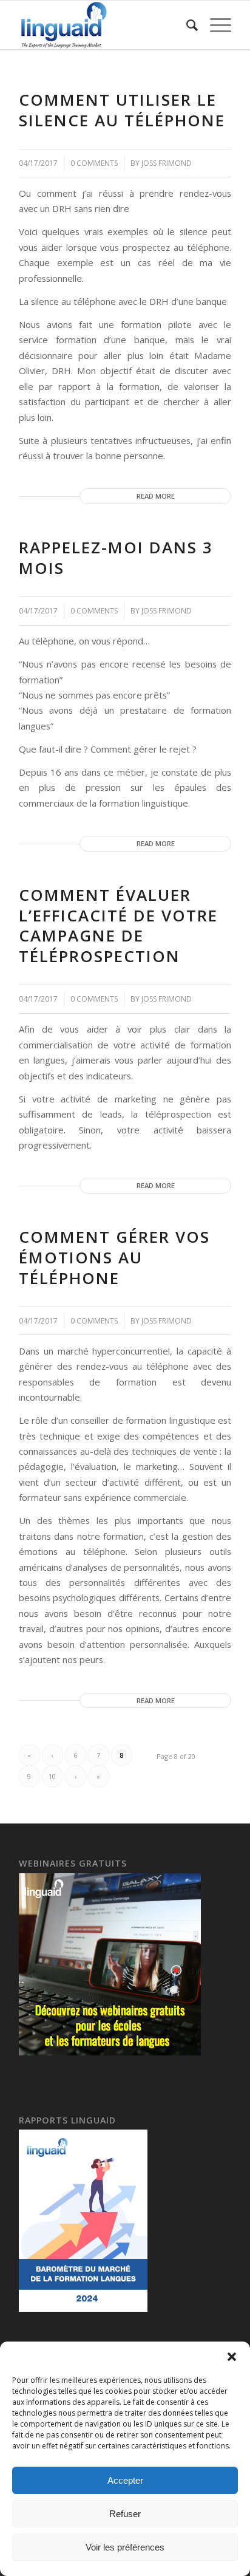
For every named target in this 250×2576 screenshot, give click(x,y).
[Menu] (215, 25)
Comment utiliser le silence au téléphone (122, 110)
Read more (156, 496)
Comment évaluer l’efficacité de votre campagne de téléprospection (118, 925)
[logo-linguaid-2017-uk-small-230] (104, 25)
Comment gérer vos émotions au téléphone (114, 1257)
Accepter (125, 2480)
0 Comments (94, 163)
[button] (232, 2357)
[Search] (186, 25)
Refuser (125, 2514)
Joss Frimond (167, 163)
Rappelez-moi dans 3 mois (116, 558)
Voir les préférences (125, 2547)
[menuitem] (186, 25)
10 (52, 1776)
